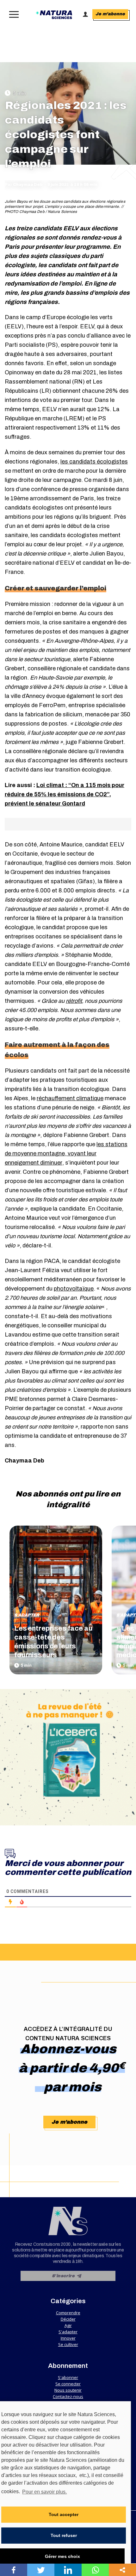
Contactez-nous (68, 2396)
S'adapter (27, 1615)
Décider (68, 2319)
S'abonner (68, 2377)
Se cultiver (68, 2344)
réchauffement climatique (70, 1098)
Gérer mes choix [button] (62, 2556)
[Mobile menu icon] (12, 14)
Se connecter (68, 2384)
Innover (68, 2338)
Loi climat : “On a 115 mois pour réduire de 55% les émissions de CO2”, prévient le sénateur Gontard (65, 794)
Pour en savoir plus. (44, 2492)
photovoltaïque (74, 1289)
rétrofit (74, 1001)
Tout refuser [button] (64, 2535)
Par (24, 185)
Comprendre (68, 2313)
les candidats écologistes (94, 462)
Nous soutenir (68, 2390)
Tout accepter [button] (64, 2514)
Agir (68, 2325)
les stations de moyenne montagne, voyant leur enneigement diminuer (66, 1153)
